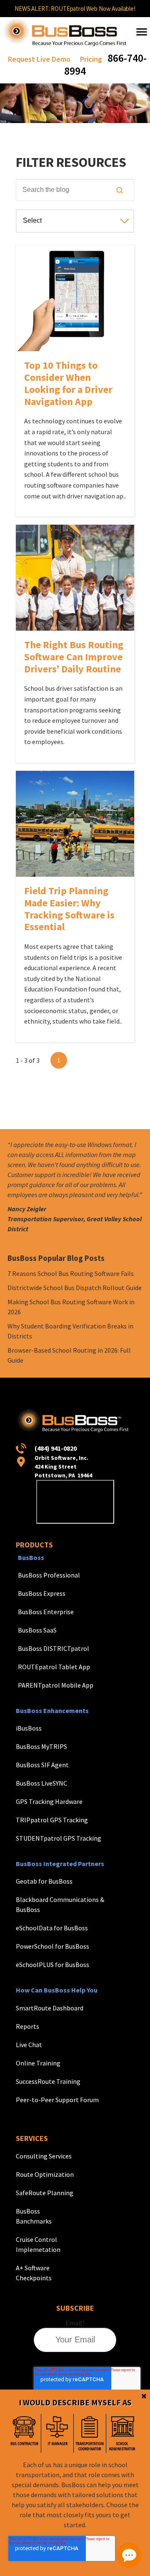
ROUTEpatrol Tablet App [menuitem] (54, 1667)
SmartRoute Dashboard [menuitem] (50, 2008)
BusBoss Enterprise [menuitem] (46, 1612)
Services (32, 2138)
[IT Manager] (57, 2433)
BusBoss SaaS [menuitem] (37, 1630)
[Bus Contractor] (25, 2433)
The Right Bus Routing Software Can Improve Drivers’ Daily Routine (74, 657)
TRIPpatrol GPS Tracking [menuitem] (52, 1820)
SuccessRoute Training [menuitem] (48, 2081)
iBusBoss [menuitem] (29, 1728)
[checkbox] (73, 2433)
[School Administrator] (122, 2433)
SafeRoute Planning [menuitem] (45, 2193)
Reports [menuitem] (27, 2026)
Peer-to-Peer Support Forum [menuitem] (57, 2100)
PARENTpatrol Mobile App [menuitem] (56, 1685)
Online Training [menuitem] (38, 2063)
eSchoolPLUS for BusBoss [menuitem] (52, 1965)
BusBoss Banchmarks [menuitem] (34, 2216)
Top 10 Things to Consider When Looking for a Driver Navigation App (68, 383)
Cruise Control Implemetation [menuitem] (38, 2244)
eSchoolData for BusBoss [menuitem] (52, 1928)
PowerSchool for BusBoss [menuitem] (52, 1946)
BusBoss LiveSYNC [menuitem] (41, 1783)
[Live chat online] (129, 2555)
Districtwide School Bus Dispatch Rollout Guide (75, 1288)
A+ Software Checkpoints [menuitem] (34, 2273)
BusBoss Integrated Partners (60, 1864)
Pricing (91, 59)
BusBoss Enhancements (52, 1711)
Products (34, 1545)
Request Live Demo (39, 59)
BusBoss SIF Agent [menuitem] (42, 1765)
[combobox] (75, 190)
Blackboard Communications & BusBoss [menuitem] (60, 1904)
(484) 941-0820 (56, 1448)
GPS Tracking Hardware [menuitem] (49, 1801)
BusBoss (31, 1557)
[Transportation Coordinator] (90, 2433)
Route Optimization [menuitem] (45, 2174)
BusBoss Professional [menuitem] (49, 1575)
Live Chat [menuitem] (29, 2045)
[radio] (25, 2433)
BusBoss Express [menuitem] (42, 1593)
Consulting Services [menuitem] (44, 2156)
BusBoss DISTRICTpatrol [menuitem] (54, 1648)
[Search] (120, 190)
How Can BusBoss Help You (57, 1990)
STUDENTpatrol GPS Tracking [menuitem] (59, 1838)
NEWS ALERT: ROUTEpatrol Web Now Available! (75, 9)
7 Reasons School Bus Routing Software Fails (71, 1273)
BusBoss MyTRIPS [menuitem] (41, 1746)
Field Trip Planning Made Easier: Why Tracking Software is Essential (69, 909)
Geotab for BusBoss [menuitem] (44, 1881)
